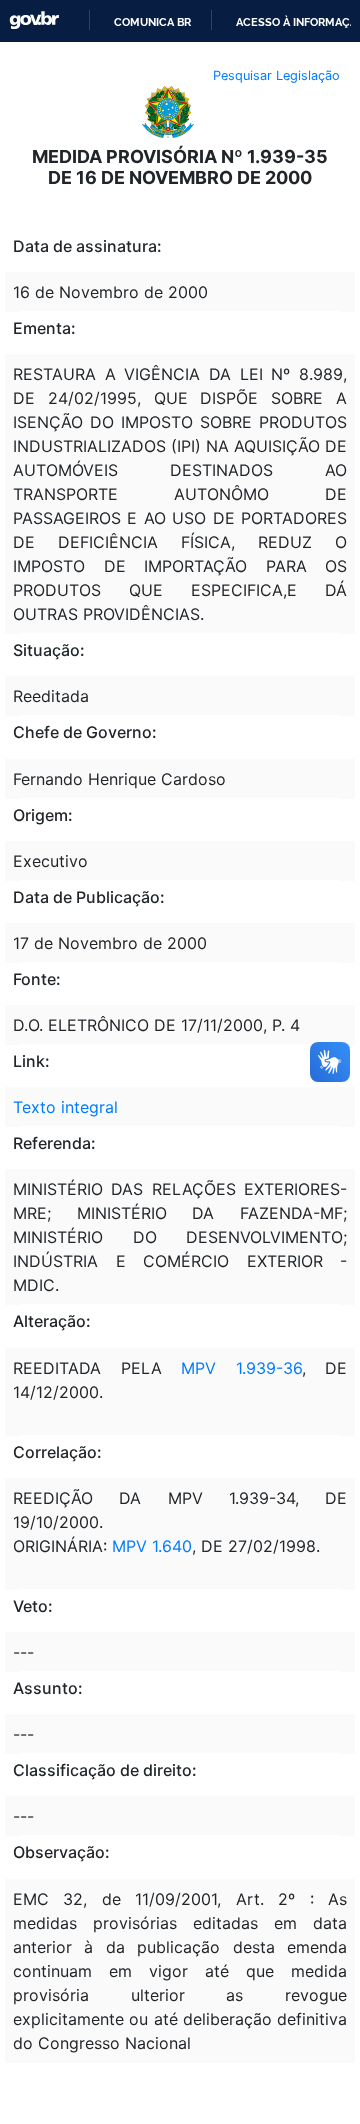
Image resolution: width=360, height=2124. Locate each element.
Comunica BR (152, 22)
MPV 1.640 (152, 1546)
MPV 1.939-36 (241, 1368)
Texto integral (65, 1107)
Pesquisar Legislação (276, 75)
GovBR (34, 20)
